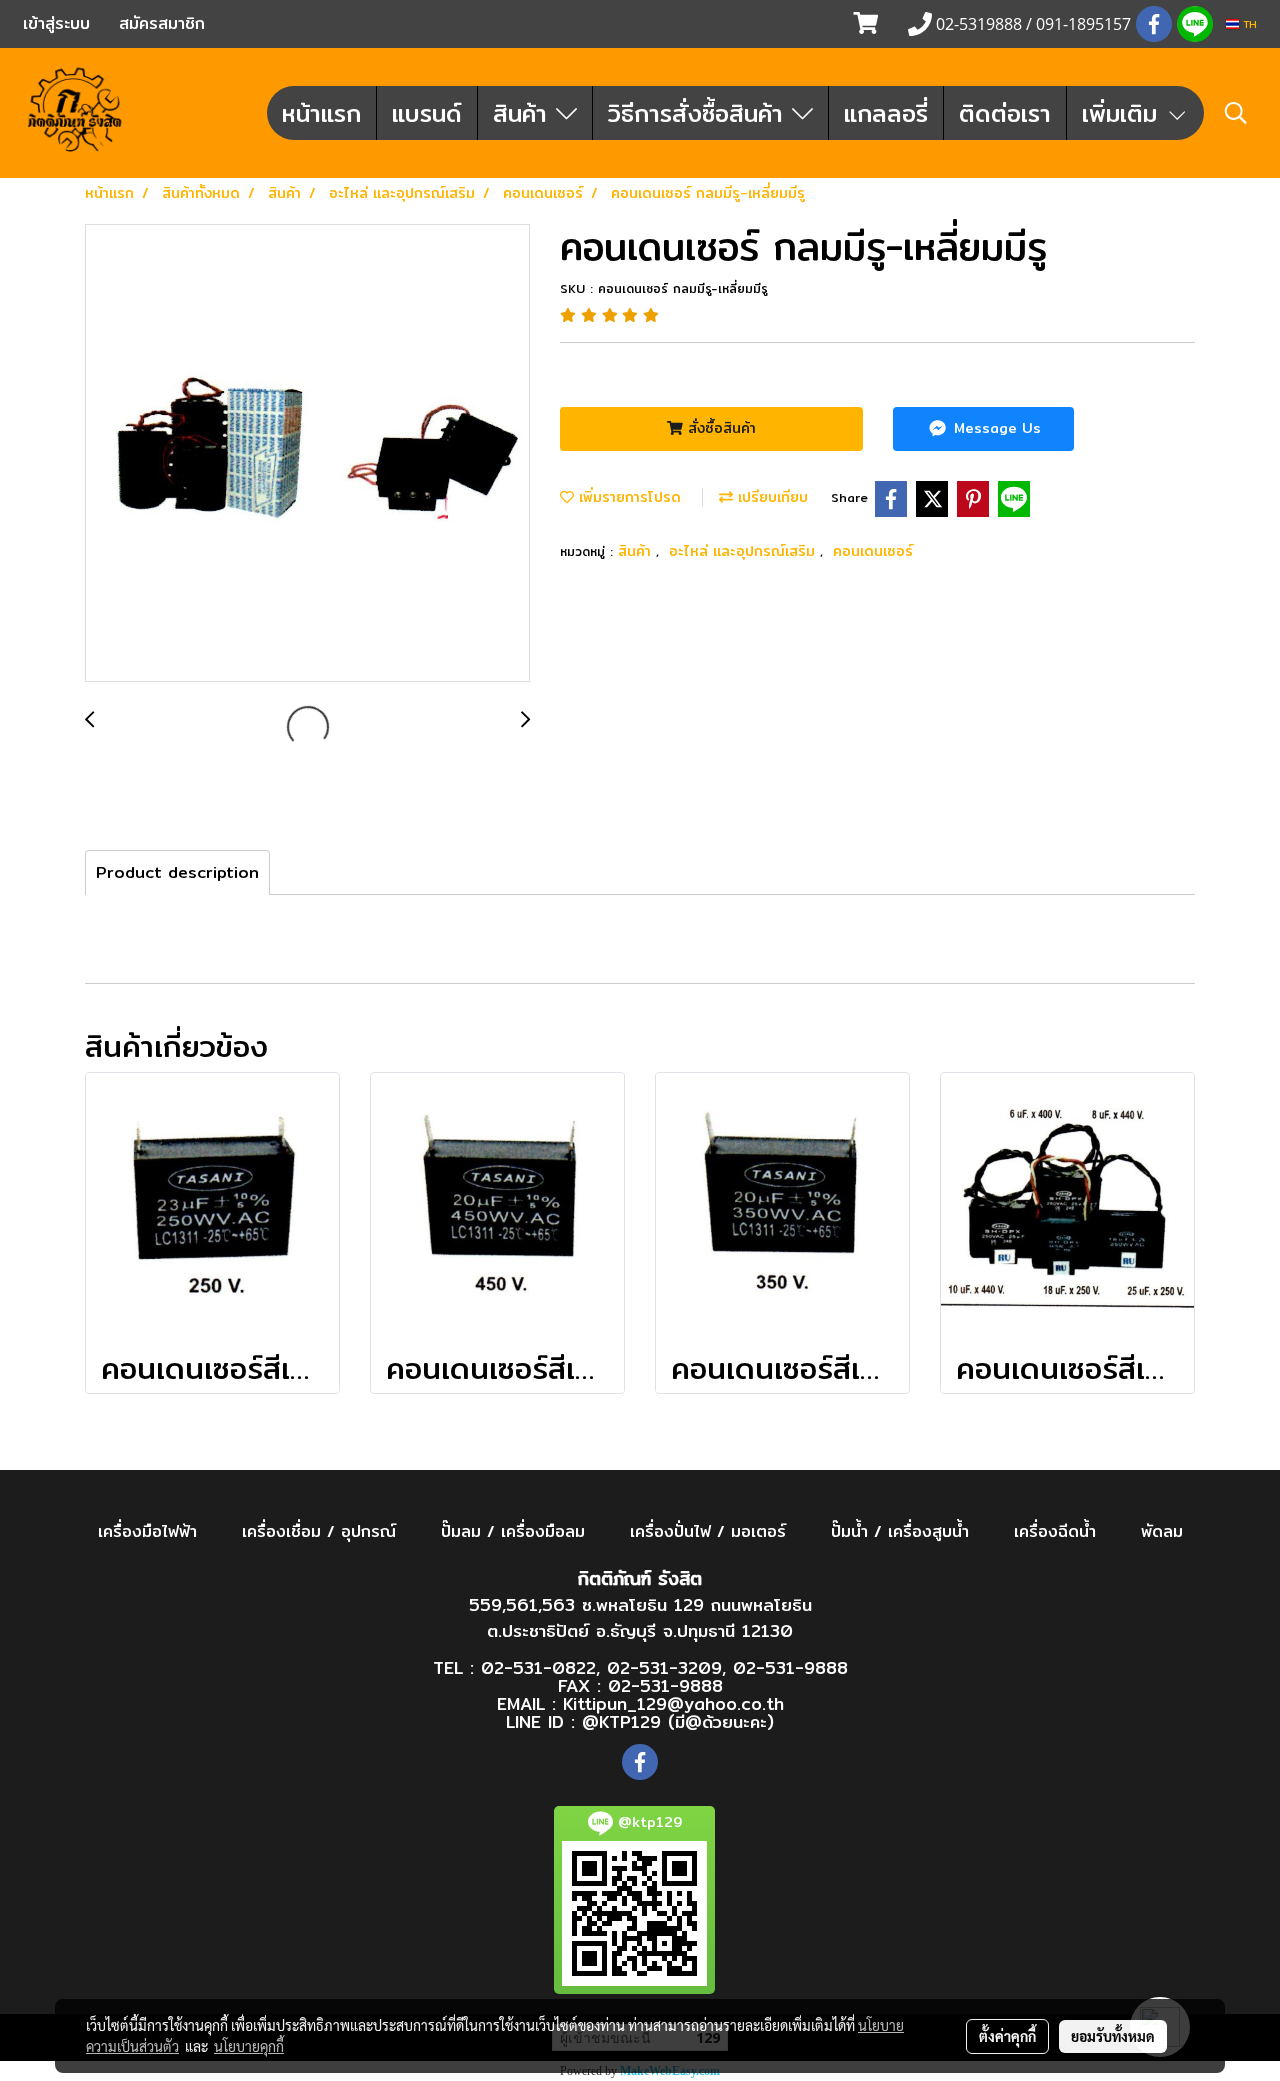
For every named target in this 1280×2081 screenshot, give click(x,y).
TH (1248, 24)
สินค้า (524, 113)
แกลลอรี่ (886, 113)
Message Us (995, 428)
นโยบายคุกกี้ (249, 2046)
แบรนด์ (427, 113)
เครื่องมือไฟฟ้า (147, 1531)
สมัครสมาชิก (162, 23)
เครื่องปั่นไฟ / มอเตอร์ (708, 1531)
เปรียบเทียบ (770, 497)
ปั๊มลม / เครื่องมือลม (513, 1531)
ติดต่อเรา (1005, 113)
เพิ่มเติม (1124, 113)
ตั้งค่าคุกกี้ (1007, 2036)
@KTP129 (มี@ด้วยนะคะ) (678, 1721)
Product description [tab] (177, 872)
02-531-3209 (664, 1667)
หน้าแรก (321, 113)
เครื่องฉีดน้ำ (1055, 1531)
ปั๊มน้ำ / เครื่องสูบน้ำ (900, 1531)
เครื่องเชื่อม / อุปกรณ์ (319, 1531)
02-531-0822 (538, 1667)
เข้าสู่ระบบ (56, 23)
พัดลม (1162, 1531)
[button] (1236, 113)
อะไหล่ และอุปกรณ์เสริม (744, 551)
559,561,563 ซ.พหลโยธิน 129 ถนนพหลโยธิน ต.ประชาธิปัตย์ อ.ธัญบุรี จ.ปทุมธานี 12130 (640, 1617)
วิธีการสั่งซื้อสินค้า (700, 113)
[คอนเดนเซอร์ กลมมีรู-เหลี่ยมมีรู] (307, 454)
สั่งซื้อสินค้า (719, 428)
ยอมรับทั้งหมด (1113, 2036)
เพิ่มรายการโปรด (627, 497)
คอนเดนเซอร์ (873, 551)
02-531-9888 (790, 1667)
